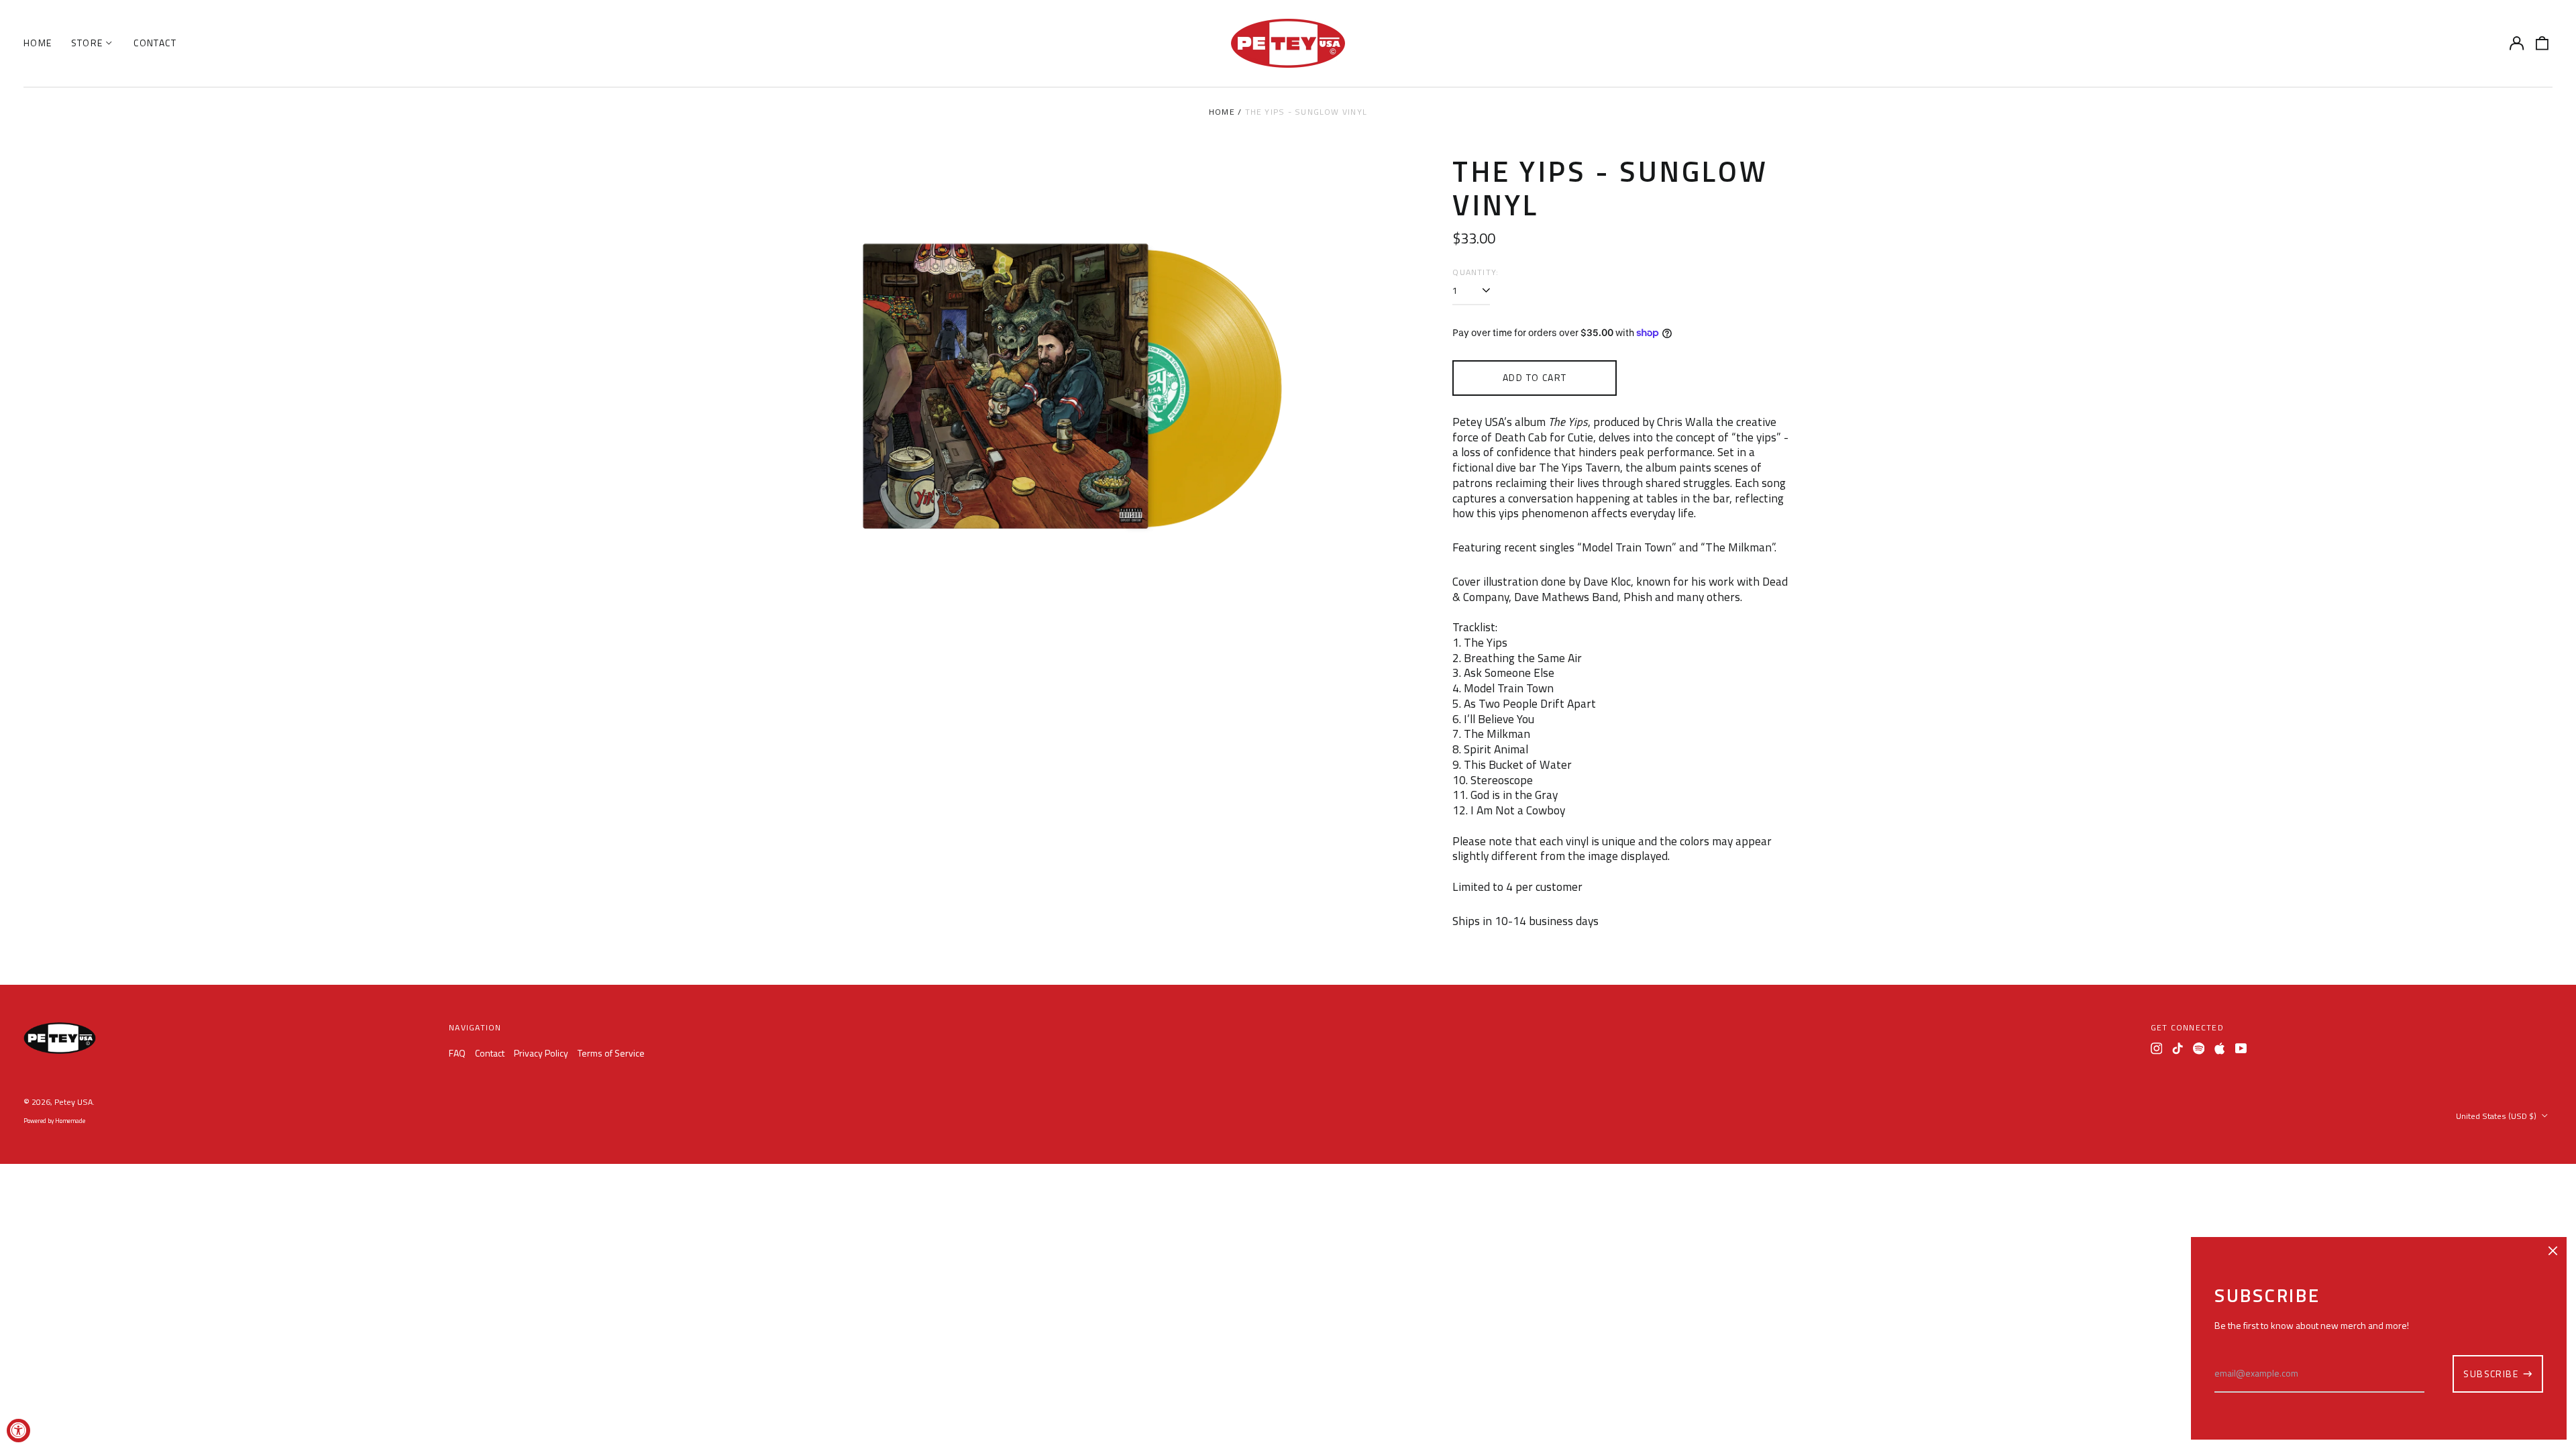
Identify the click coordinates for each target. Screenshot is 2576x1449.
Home (38, 43)
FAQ (457, 1053)
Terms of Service (611, 1053)
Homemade (70, 1121)
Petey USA (73, 1102)
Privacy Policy (541, 1053)
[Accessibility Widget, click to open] (18, 1431)
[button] (2542, 44)
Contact (155, 43)
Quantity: (1475, 272)
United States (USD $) (2497, 1116)
